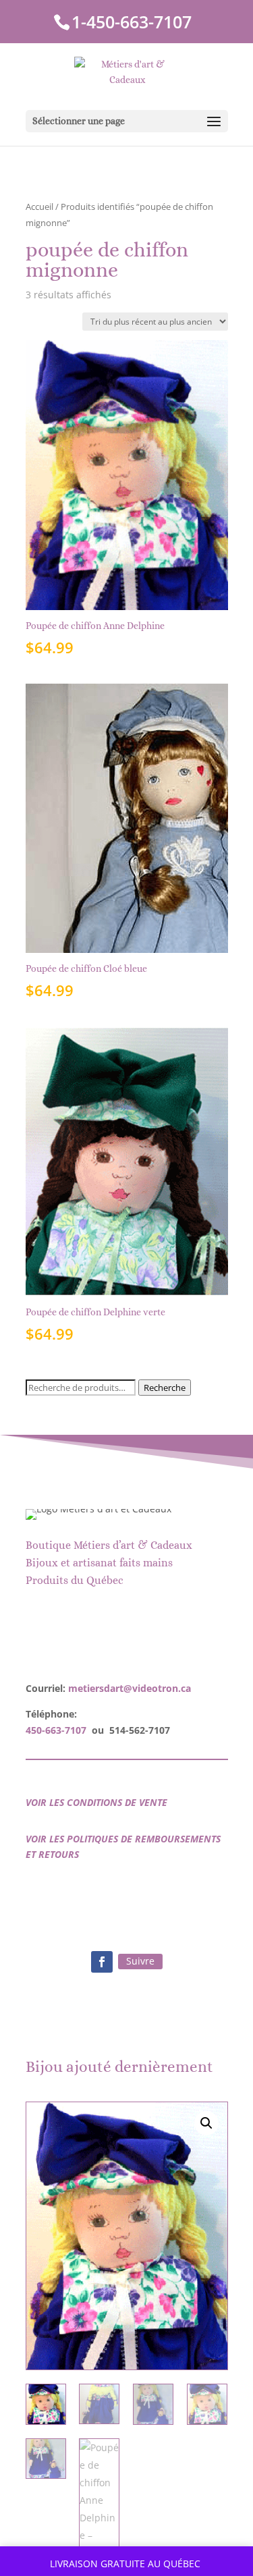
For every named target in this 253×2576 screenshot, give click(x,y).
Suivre (140, 1961)
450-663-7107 (56, 1730)
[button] (206, 2123)
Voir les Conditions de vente (96, 1802)
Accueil (39, 207)
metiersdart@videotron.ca (130, 1688)
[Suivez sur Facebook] (102, 1962)
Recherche (165, 1388)
